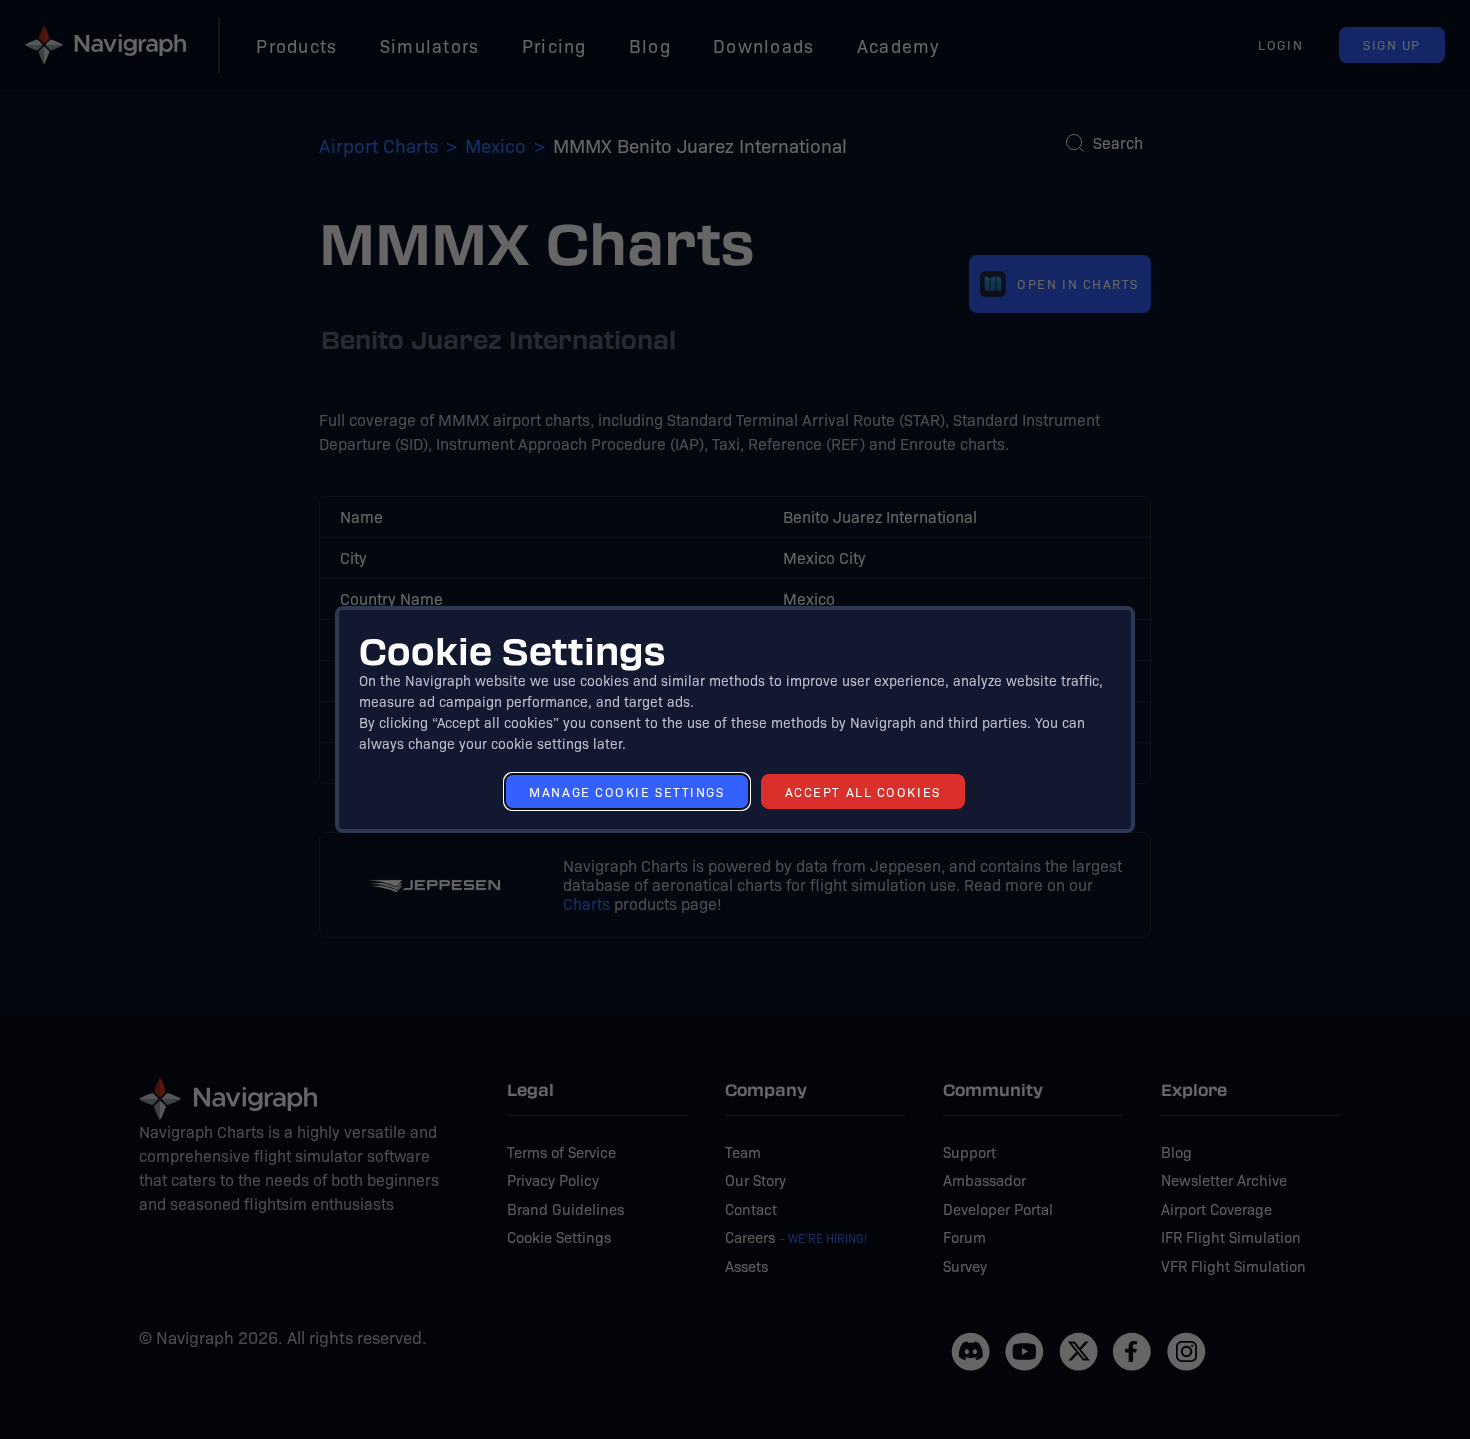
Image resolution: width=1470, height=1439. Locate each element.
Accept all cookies (863, 791)
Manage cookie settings (626, 791)
